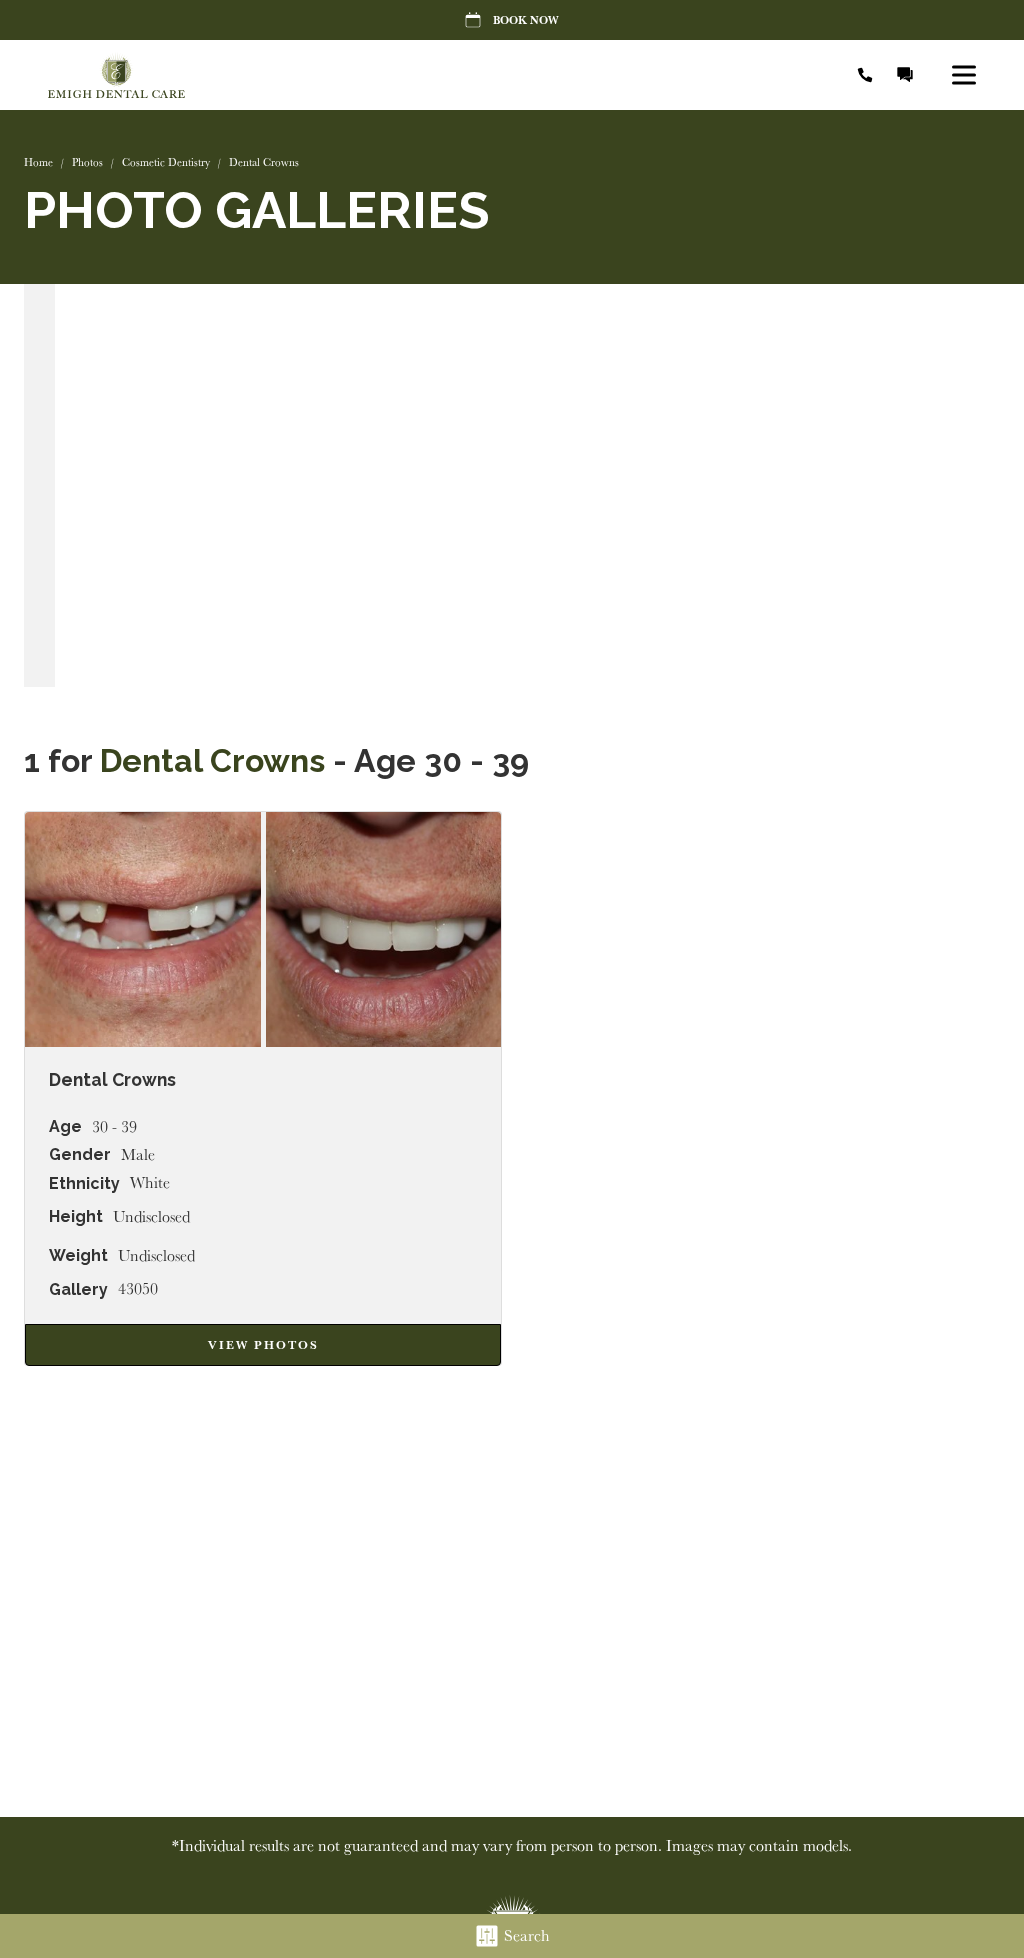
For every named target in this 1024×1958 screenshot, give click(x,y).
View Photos (263, 1344)
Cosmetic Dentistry (166, 162)
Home (38, 162)
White (150, 1183)
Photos (87, 162)
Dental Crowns (212, 760)
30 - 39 (114, 1127)
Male (138, 1155)
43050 (138, 1289)
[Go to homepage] (434, 75)
